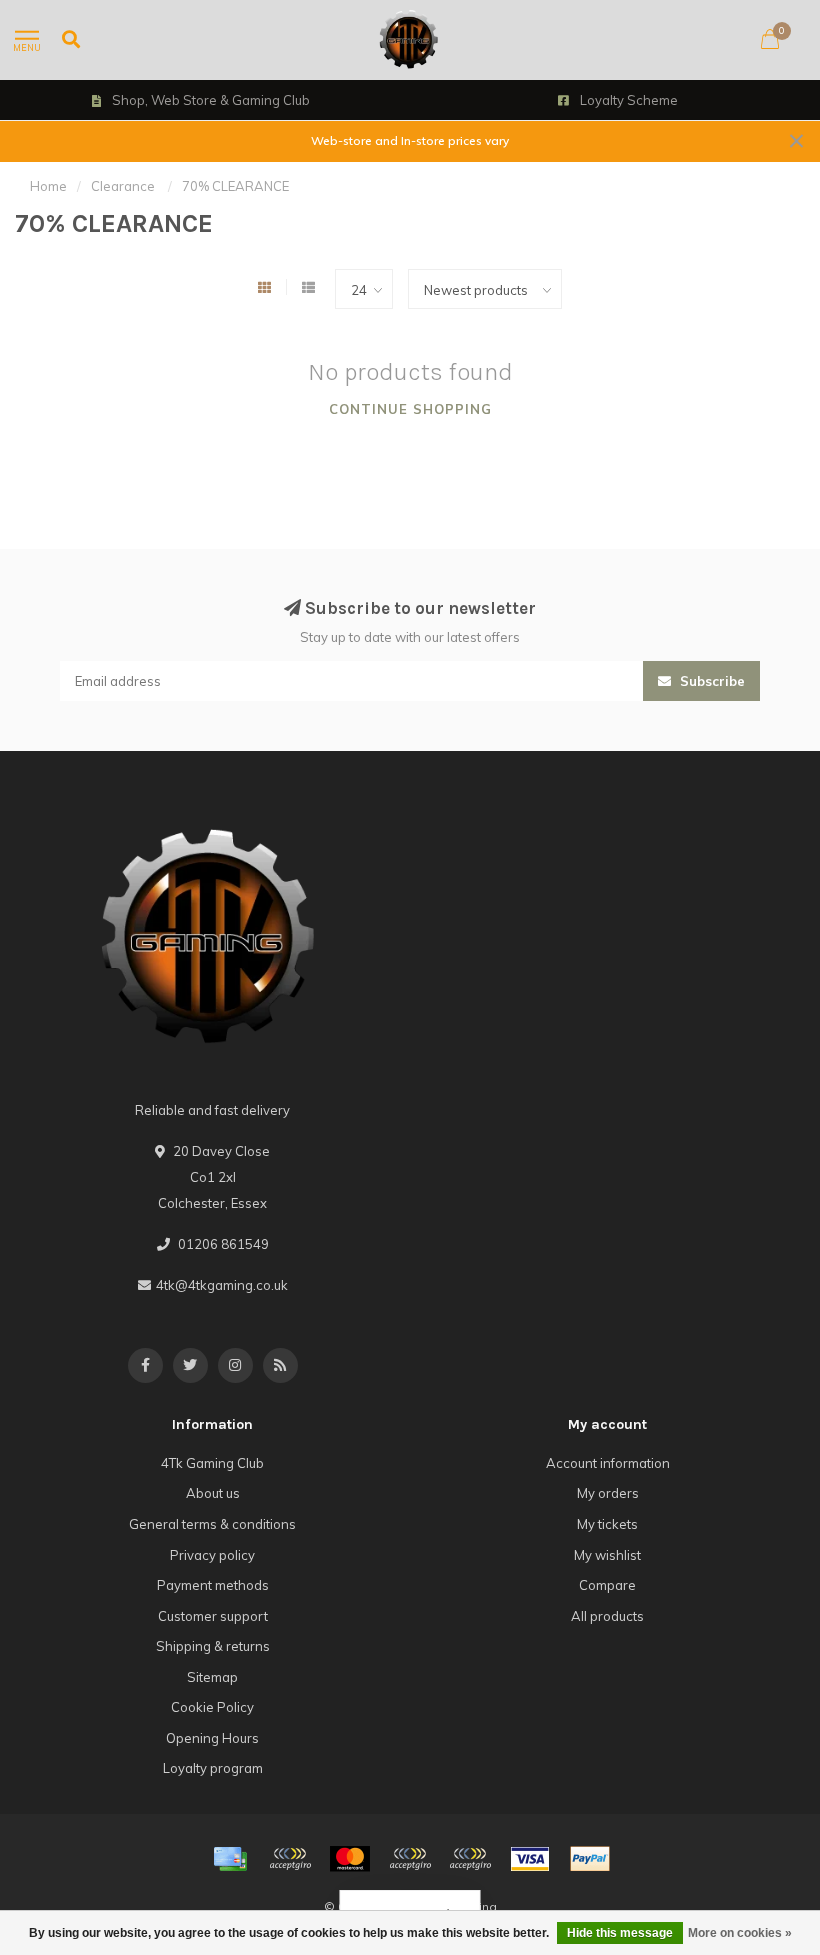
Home (48, 186)
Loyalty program (213, 1768)
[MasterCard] (350, 1859)
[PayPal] (410, 1859)
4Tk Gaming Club (212, 1463)
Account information (608, 1463)
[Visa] (530, 1859)
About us (213, 1493)
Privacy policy (212, 1555)
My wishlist (607, 1555)
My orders (608, 1493)
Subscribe (710, 681)
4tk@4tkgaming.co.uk (222, 1285)
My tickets (607, 1524)
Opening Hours (212, 1738)
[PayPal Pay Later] (470, 1859)
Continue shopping (410, 409)
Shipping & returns (213, 1646)
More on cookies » (740, 1933)
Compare (607, 1585)
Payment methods (213, 1585)
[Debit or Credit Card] (290, 1859)
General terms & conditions (212, 1524)
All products (607, 1616)
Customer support (213, 1616)
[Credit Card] (230, 1859)
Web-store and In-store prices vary (410, 140)
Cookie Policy (212, 1707)
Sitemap (212, 1677)
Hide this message (620, 1933)
